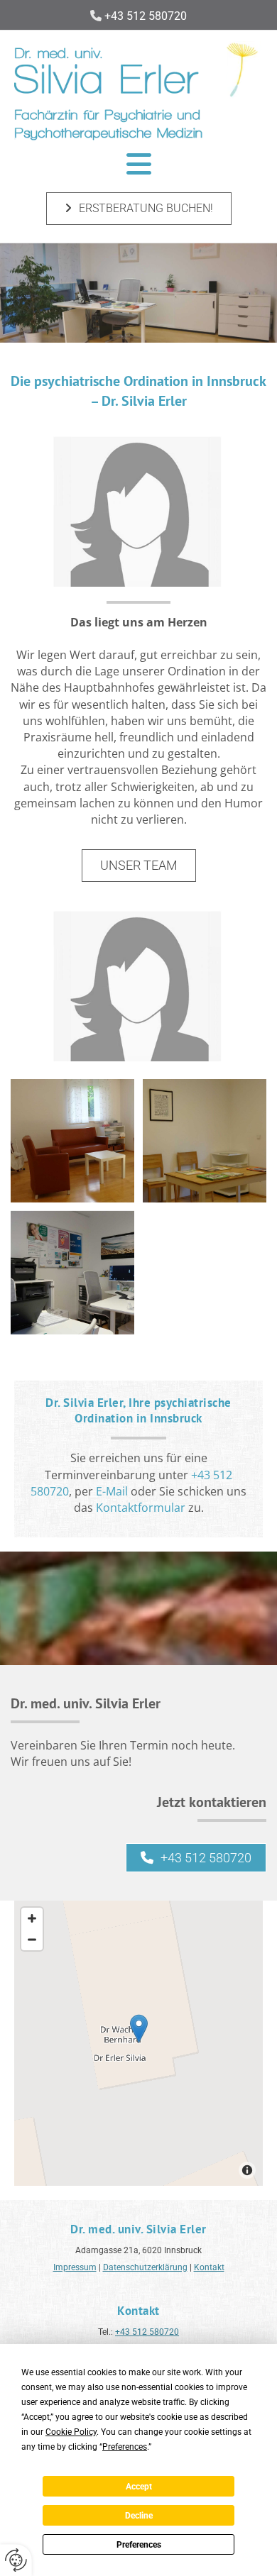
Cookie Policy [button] (71, 2432)
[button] (138, 164)
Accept (139, 2487)
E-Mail (112, 1491)
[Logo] (138, 87)
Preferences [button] (125, 2447)
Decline (139, 2516)
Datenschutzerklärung (145, 2267)
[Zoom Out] (32, 1940)
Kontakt (209, 2267)
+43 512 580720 (147, 2332)
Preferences (139, 2545)
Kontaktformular (141, 1508)
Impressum (75, 2267)
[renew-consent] (16, 2560)
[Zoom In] (32, 1918)
